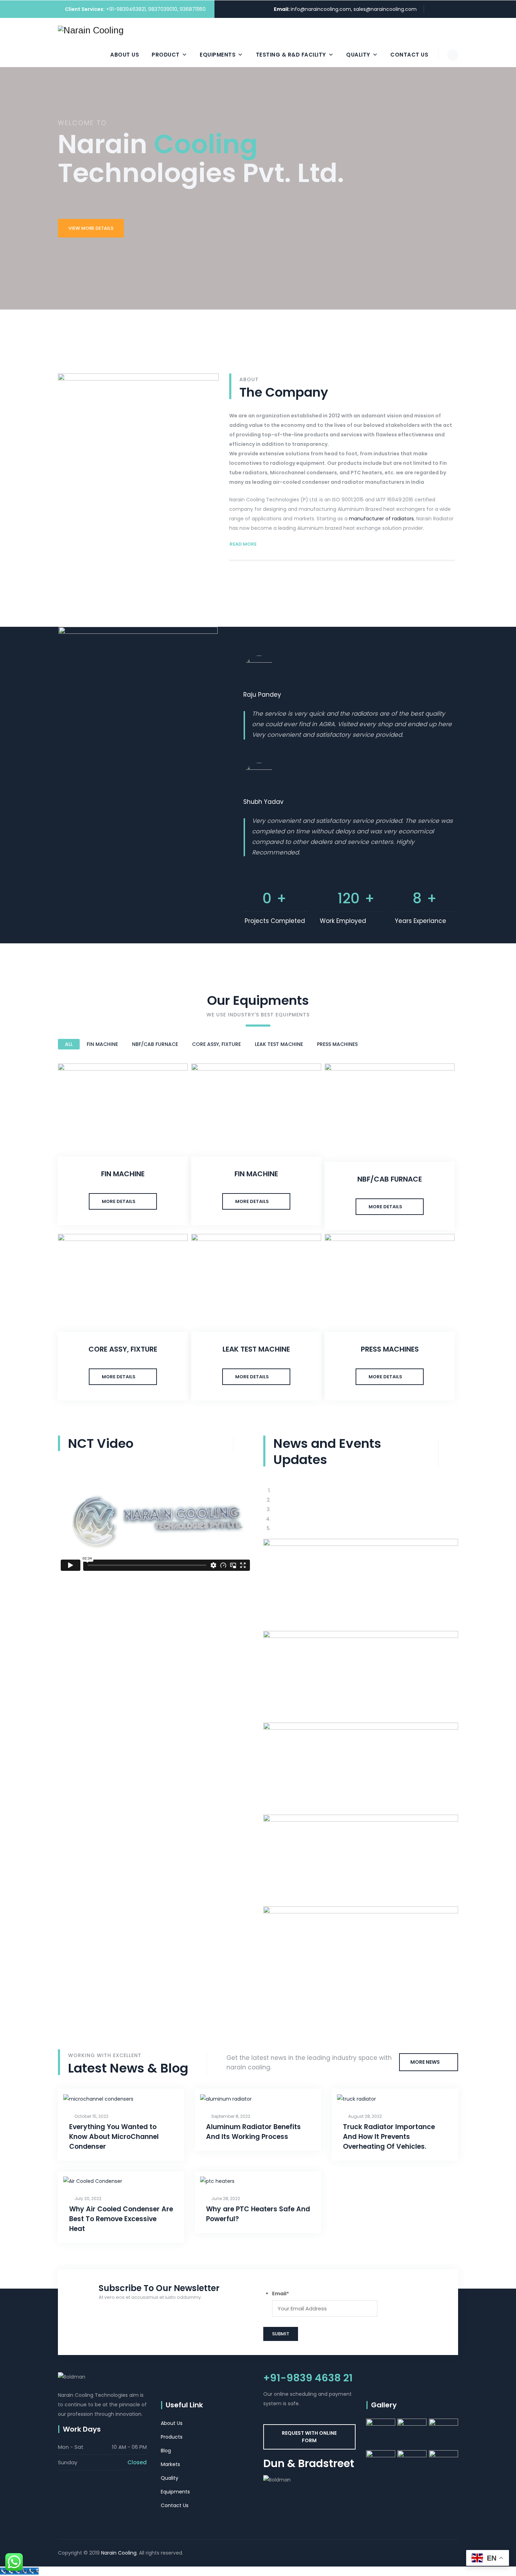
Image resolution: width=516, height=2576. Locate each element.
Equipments (175, 2492)
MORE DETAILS (119, 1201)
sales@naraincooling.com (385, 9)
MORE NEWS (425, 2062)
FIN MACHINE (102, 1044)
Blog (166, 2451)
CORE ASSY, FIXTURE (216, 1044)
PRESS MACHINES (337, 1044)
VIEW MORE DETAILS (91, 228)
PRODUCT (166, 55)
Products (172, 2437)
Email (280, 2294)
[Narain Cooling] (91, 30)
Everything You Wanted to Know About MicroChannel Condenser (114, 2137)
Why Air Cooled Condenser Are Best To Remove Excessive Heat (121, 2219)
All (69, 1044)
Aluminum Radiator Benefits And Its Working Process (253, 2132)
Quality (170, 2478)
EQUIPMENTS (218, 55)
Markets (170, 2464)
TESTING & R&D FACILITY (291, 55)
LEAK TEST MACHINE (279, 1044)
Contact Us (409, 55)
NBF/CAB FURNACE (155, 1044)
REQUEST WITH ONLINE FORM (309, 2437)
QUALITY (358, 55)
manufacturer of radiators (381, 519)
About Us (125, 55)
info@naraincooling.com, (322, 9)
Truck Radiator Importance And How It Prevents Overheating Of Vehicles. (389, 2137)
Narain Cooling (119, 2553)
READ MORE (243, 544)
